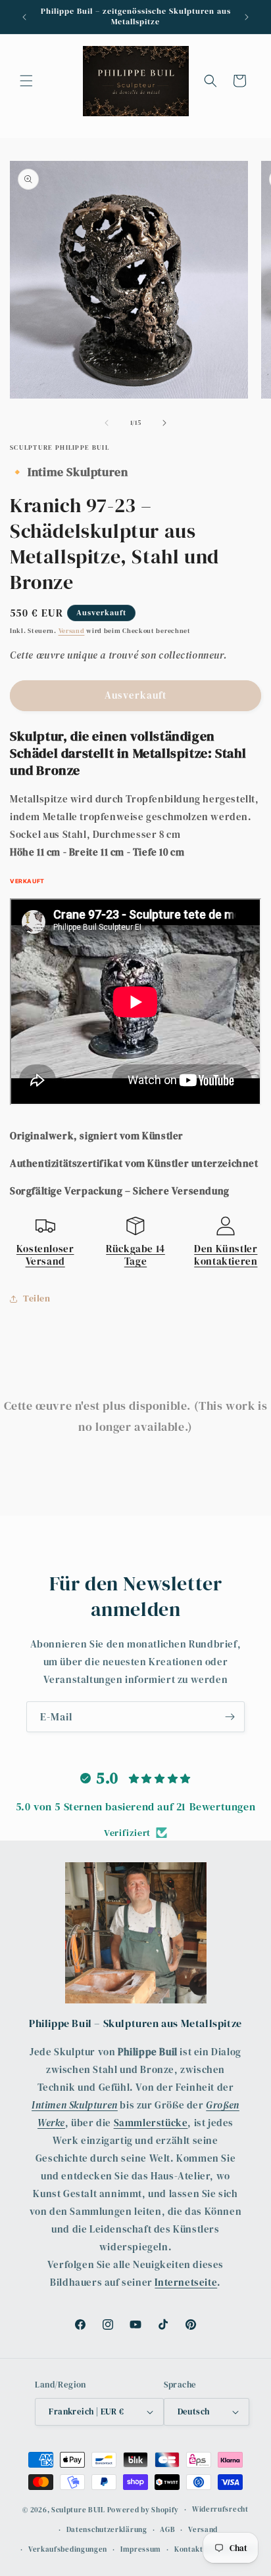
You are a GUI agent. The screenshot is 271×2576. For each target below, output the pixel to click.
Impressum (141, 2549)
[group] (135, 753)
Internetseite (186, 2282)
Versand (72, 631)
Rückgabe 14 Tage (135, 1255)
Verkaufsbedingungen (68, 2549)
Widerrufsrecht (220, 2509)
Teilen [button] (37, 1298)
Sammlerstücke (151, 2123)
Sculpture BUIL (78, 2510)
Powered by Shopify (143, 2510)
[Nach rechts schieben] (164, 423)
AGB (167, 2530)
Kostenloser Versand (45, 1255)
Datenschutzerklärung (107, 2530)
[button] (26, 81)
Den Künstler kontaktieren (226, 1255)
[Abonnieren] (230, 1717)
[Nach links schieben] (107, 423)
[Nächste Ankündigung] (247, 17)
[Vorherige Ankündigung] (24, 17)
